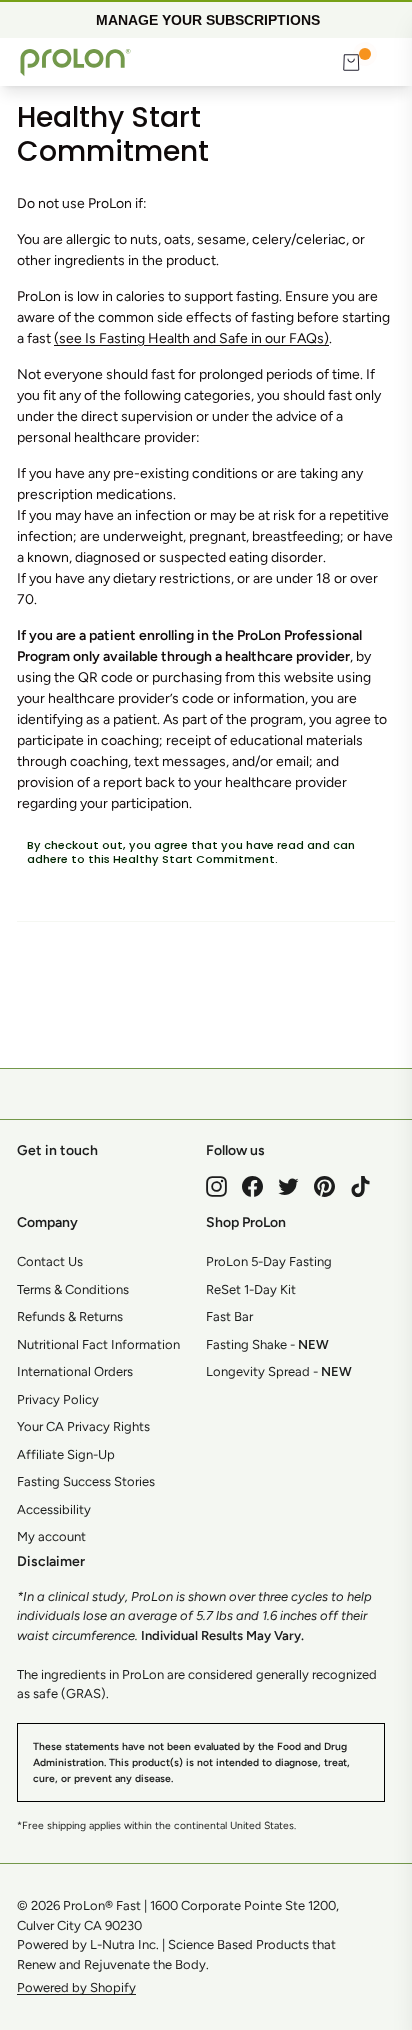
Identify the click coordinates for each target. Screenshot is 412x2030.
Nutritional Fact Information (98, 1344)
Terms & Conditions (73, 1289)
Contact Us (50, 1261)
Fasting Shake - (267, 1344)
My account (51, 1536)
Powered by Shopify (76, 1987)
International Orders (75, 1371)
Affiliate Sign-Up (66, 1454)
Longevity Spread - (279, 1371)
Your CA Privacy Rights (83, 1426)
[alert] (206, 19)
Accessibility (54, 1509)
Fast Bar (229, 1316)
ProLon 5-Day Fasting (269, 1261)
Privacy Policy (58, 1399)
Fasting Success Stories (86, 1481)
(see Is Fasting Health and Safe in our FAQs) (191, 338)
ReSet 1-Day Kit (251, 1289)
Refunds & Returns (70, 1316)
